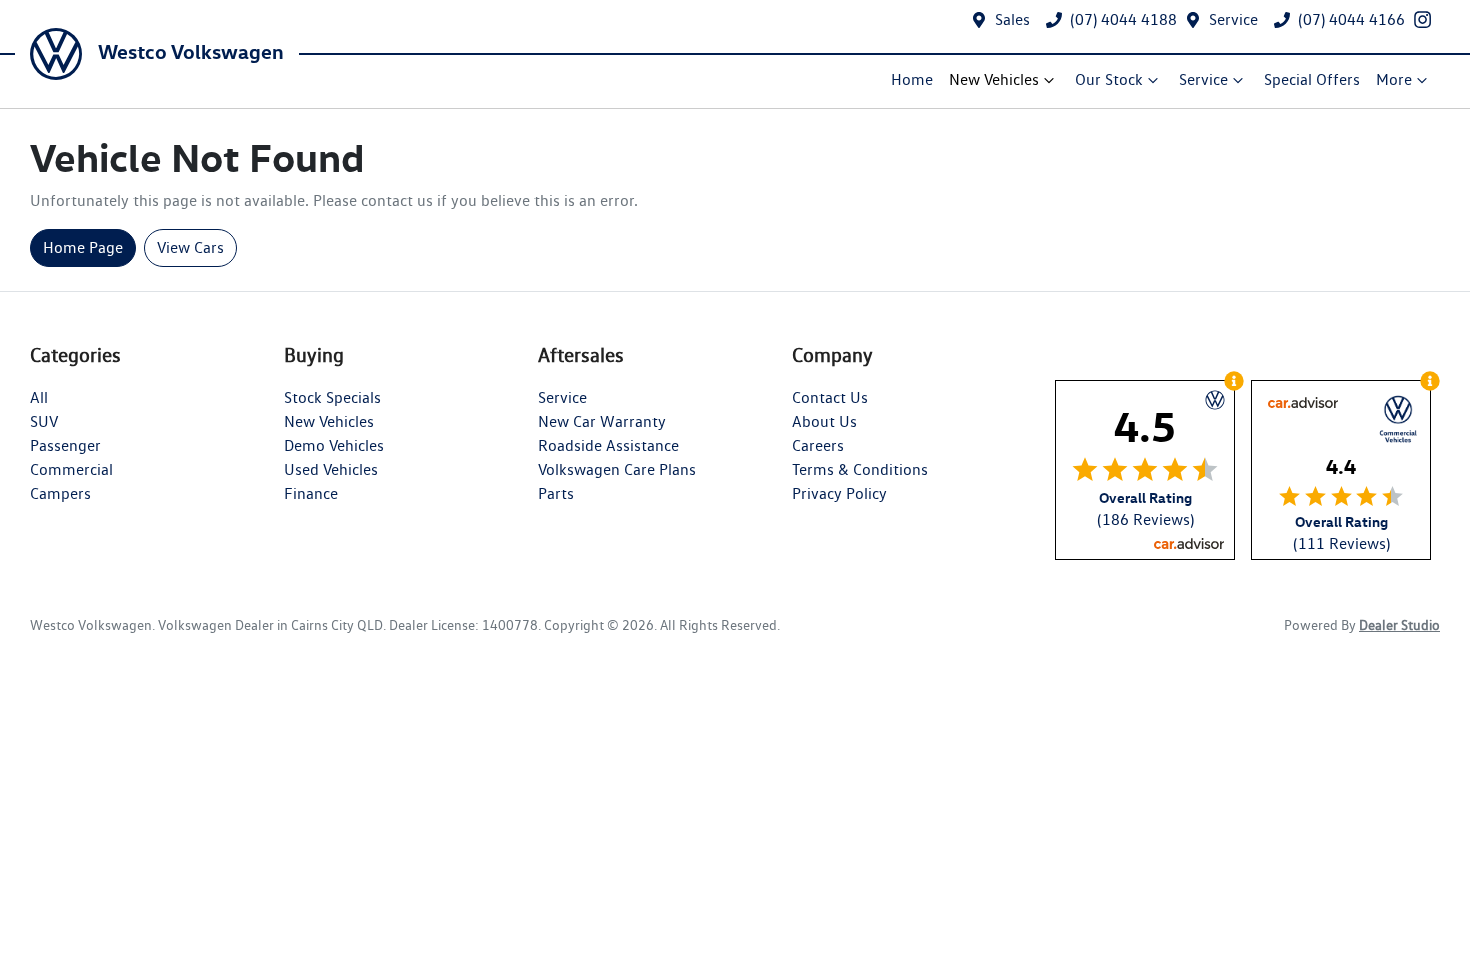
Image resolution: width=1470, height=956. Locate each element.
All (39, 397)
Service (1233, 19)
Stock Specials (332, 397)
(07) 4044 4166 (1351, 19)
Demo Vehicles (334, 445)
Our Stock (1109, 79)
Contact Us (830, 397)
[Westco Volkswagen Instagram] (1426, 19)
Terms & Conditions (860, 469)
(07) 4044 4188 (1123, 19)
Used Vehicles (331, 469)
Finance (311, 493)
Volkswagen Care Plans (617, 469)
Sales (1012, 19)
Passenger (65, 445)
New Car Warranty (602, 421)
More (1394, 79)
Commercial (71, 469)
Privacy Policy (839, 493)
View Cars (190, 247)
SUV (44, 421)
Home (912, 79)
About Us (824, 421)
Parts (556, 493)
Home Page (83, 247)
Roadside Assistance (608, 445)
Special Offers (1312, 79)
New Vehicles (994, 79)
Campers (60, 493)
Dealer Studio (1399, 625)
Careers (818, 445)
